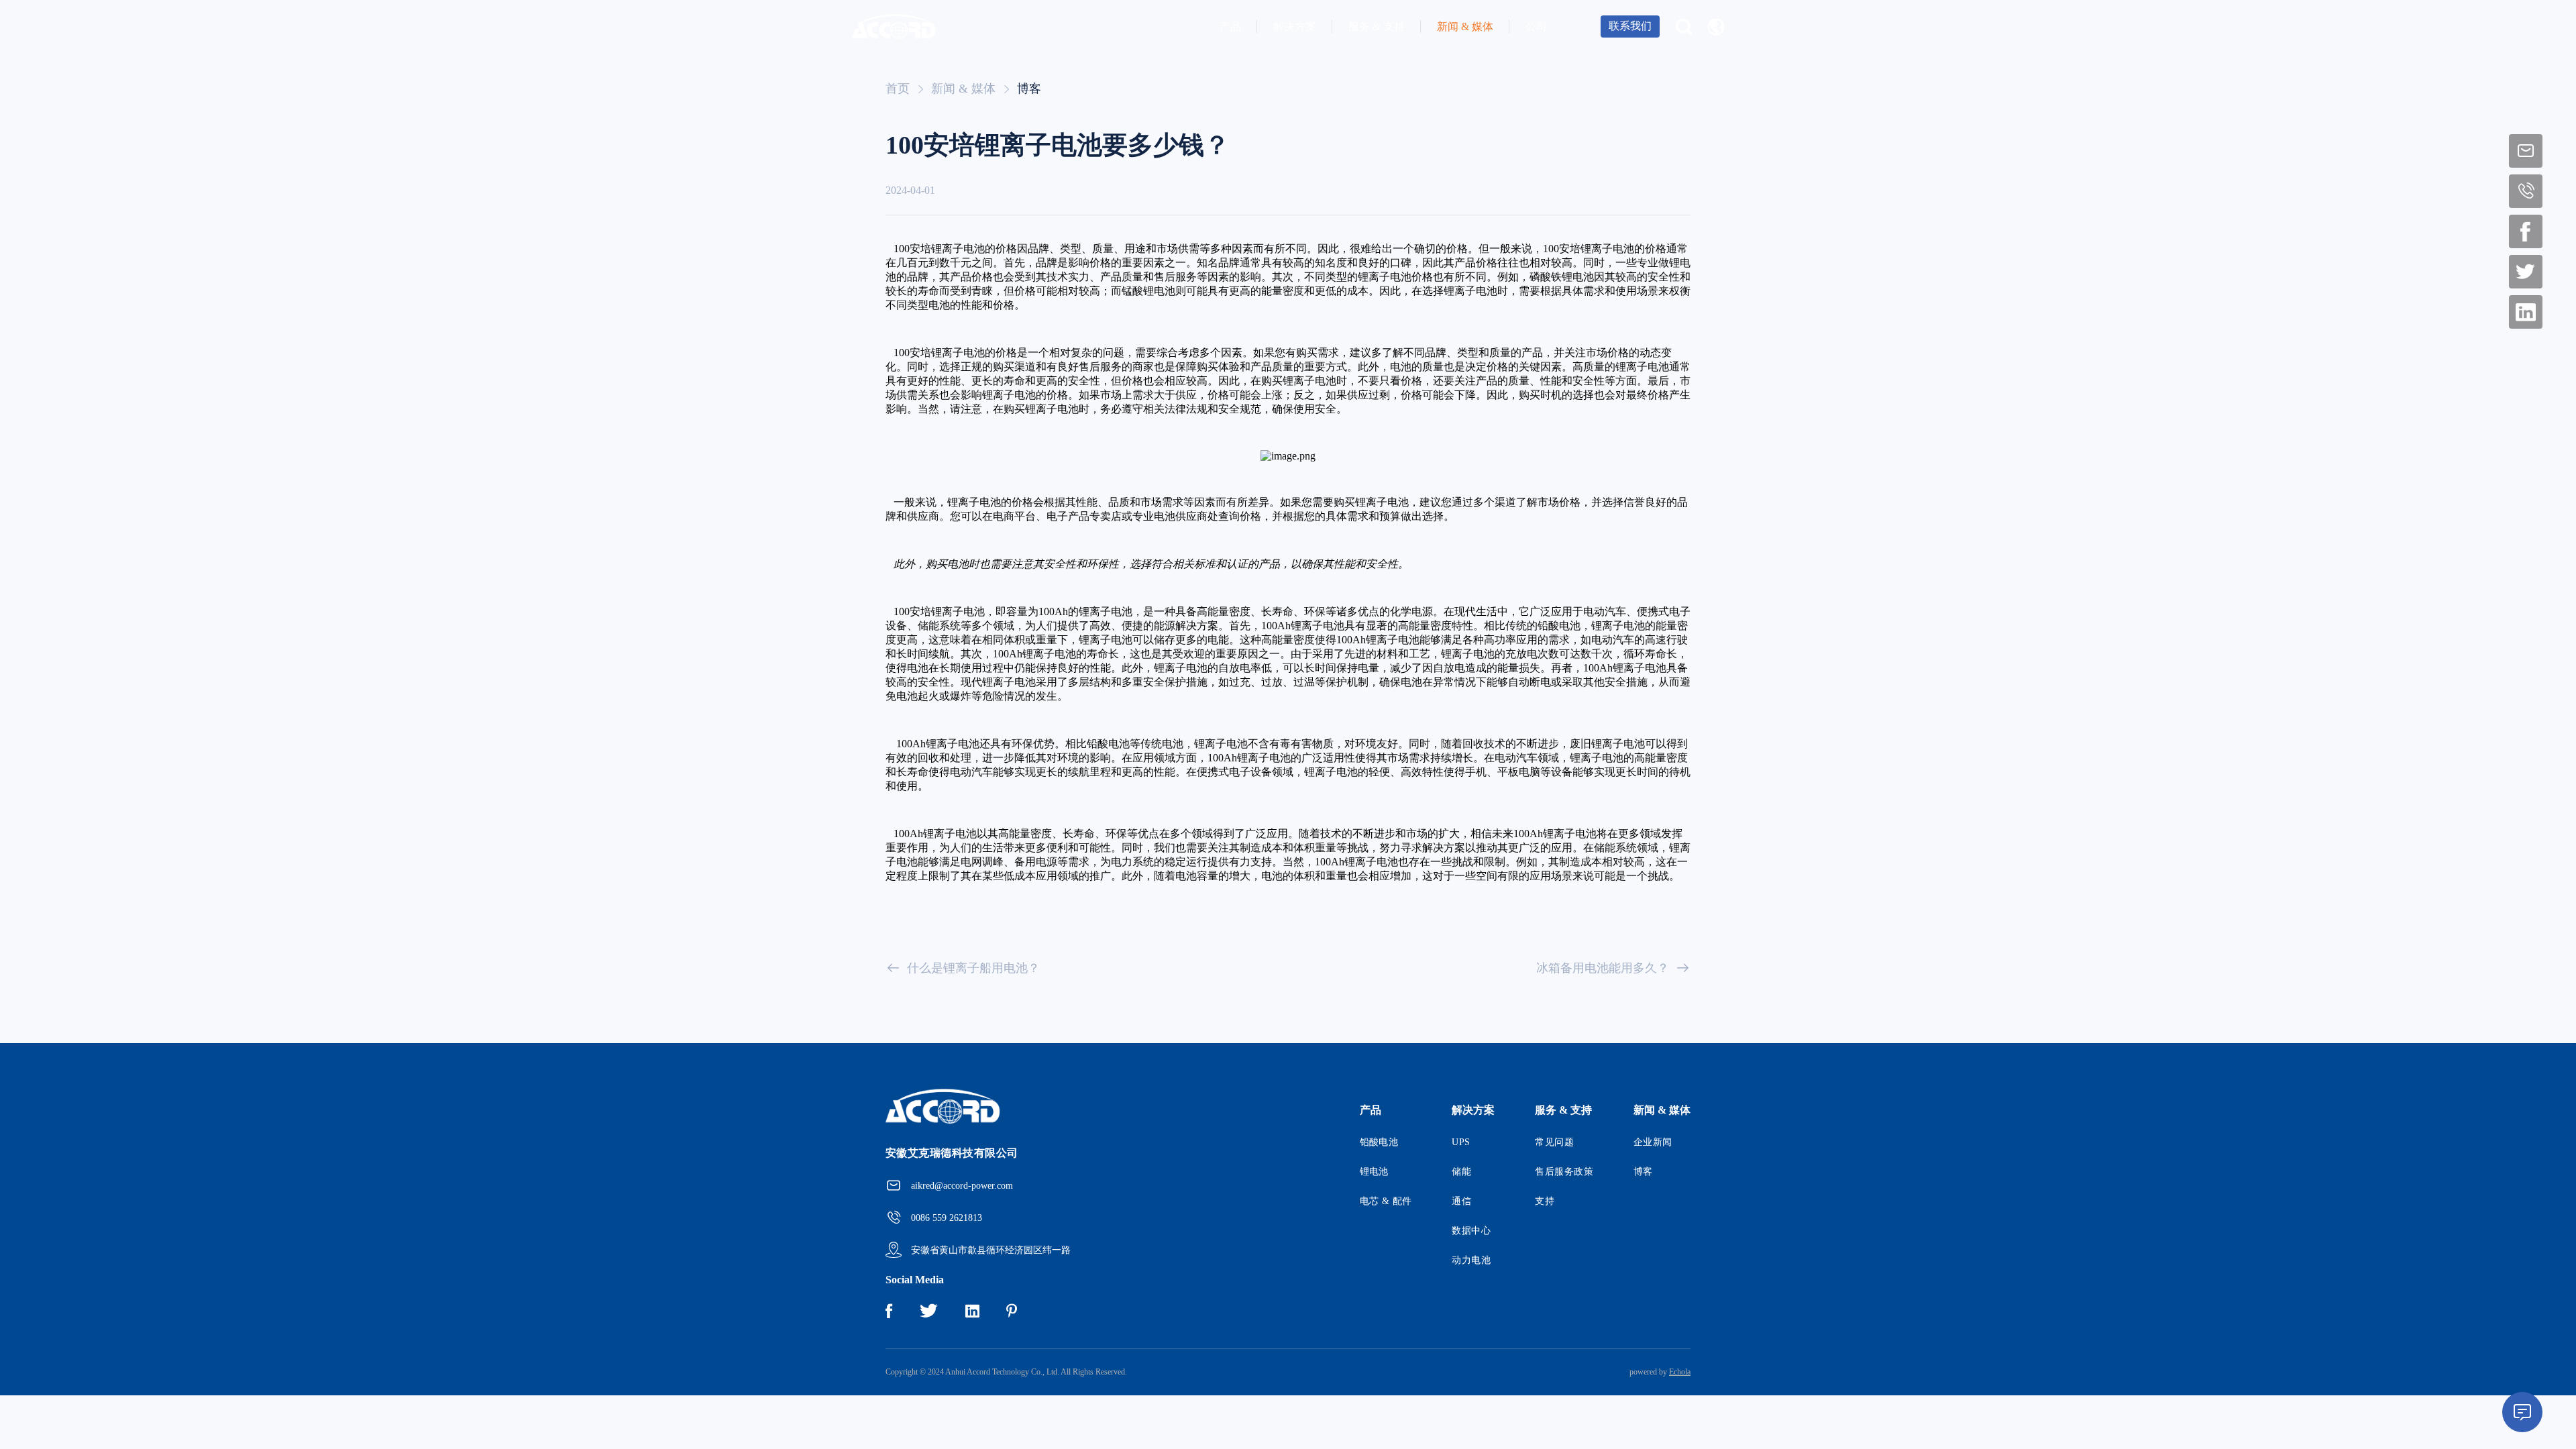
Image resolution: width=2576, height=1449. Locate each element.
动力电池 (1471, 1260)
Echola (1680, 1372)
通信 (1461, 1201)
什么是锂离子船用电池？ (973, 968)
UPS (1461, 1142)
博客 (1029, 89)
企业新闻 (1653, 1142)
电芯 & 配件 (1386, 1201)
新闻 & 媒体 (1465, 26)
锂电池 (1374, 1172)
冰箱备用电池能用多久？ (1603, 968)
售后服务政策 (1564, 1172)
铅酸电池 (1379, 1142)
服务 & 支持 (1377, 26)
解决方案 (1295, 26)
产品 (1230, 26)
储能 (1461, 1172)
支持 (1545, 1201)
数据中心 (1471, 1231)
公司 (1536, 26)
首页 (898, 89)
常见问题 (1554, 1142)
